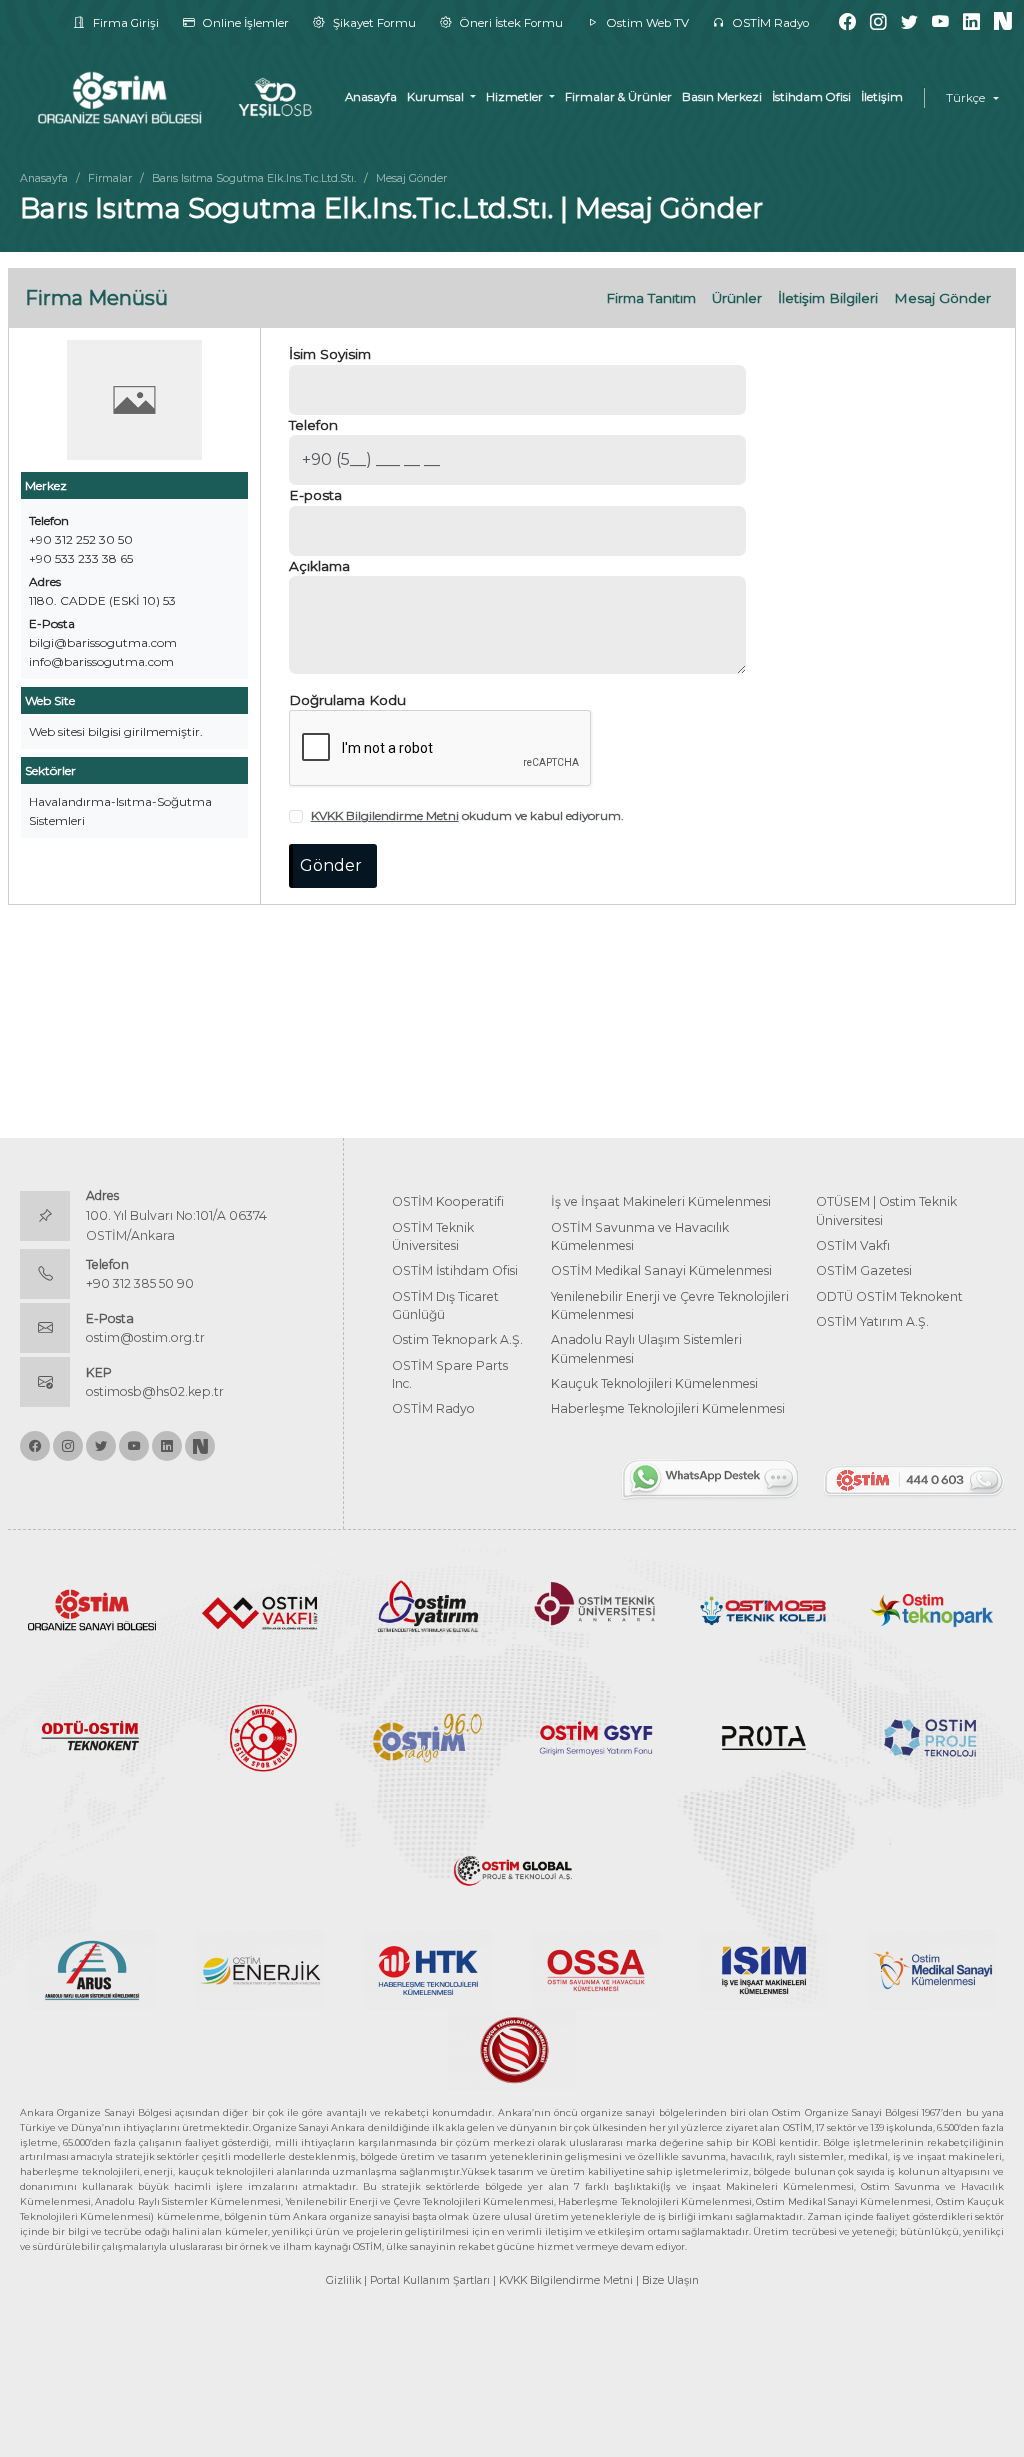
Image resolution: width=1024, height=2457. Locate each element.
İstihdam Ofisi (811, 97)
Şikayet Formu (373, 23)
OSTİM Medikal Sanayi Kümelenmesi (661, 1270)
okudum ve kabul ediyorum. (467, 815)
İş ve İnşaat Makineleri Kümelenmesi (661, 1201)
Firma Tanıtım (651, 298)
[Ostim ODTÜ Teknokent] (92, 1736)
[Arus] (92, 1968)
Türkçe (965, 98)
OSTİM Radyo (769, 23)
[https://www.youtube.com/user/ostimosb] (940, 22)
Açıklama (319, 566)
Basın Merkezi (722, 97)
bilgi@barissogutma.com (103, 642)
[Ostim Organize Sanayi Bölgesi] (92, 1608)
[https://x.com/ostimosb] (909, 22)
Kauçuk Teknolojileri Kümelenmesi (654, 1383)
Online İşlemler (244, 23)
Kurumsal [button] (437, 97)
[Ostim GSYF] (596, 1736)
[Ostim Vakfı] (260, 1608)
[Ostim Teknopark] (932, 1608)
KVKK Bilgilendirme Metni (385, 815)
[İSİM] (764, 1968)
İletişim (882, 97)
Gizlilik (343, 2280)
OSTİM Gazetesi (864, 1270)
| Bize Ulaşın (667, 2280)
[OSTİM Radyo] (428, 1736)
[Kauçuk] (512, 2048)
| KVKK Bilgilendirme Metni (563, 2280)
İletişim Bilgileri (828, 298)
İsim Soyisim (330, 354)
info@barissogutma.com (101, 661)
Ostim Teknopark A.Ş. (457, 1339)
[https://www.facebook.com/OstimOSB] (847, 22)
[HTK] (428, 1968)
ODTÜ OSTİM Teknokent (889, 1296)
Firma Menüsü (96, 298)
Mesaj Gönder (942, 298)
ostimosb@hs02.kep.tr (155, 1391)
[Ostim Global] (512, 1864)
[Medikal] (932, 1968)
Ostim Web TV (646, 23)
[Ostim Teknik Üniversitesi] (596, 1608)
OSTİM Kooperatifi (448, 1201)
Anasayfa (371, 97)
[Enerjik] (260, 1968)
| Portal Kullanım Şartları (427, 2280)
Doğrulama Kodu (347, 700)
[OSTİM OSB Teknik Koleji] (764, 1608)
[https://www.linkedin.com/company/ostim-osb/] (971, 22)
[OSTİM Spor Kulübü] (260, 1736)
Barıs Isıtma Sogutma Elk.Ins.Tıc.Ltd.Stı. (254, 178)
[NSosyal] (1003, 22)
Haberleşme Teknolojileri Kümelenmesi (668, 1408)
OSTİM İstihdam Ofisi (455, 1270)
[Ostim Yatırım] (428, 1608)
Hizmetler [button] (516, 97)
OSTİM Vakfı (853, 1245)
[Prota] (764, 1736)
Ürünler (737, 298)
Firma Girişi (124, 23)
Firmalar (110, 178)
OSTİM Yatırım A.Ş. (872, 1321)
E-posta (315, 495)
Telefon (313, 425)
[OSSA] (596, 1968)
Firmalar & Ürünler (618, 97)
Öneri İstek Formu (510, 23)
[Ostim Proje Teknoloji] (932, 1736)
